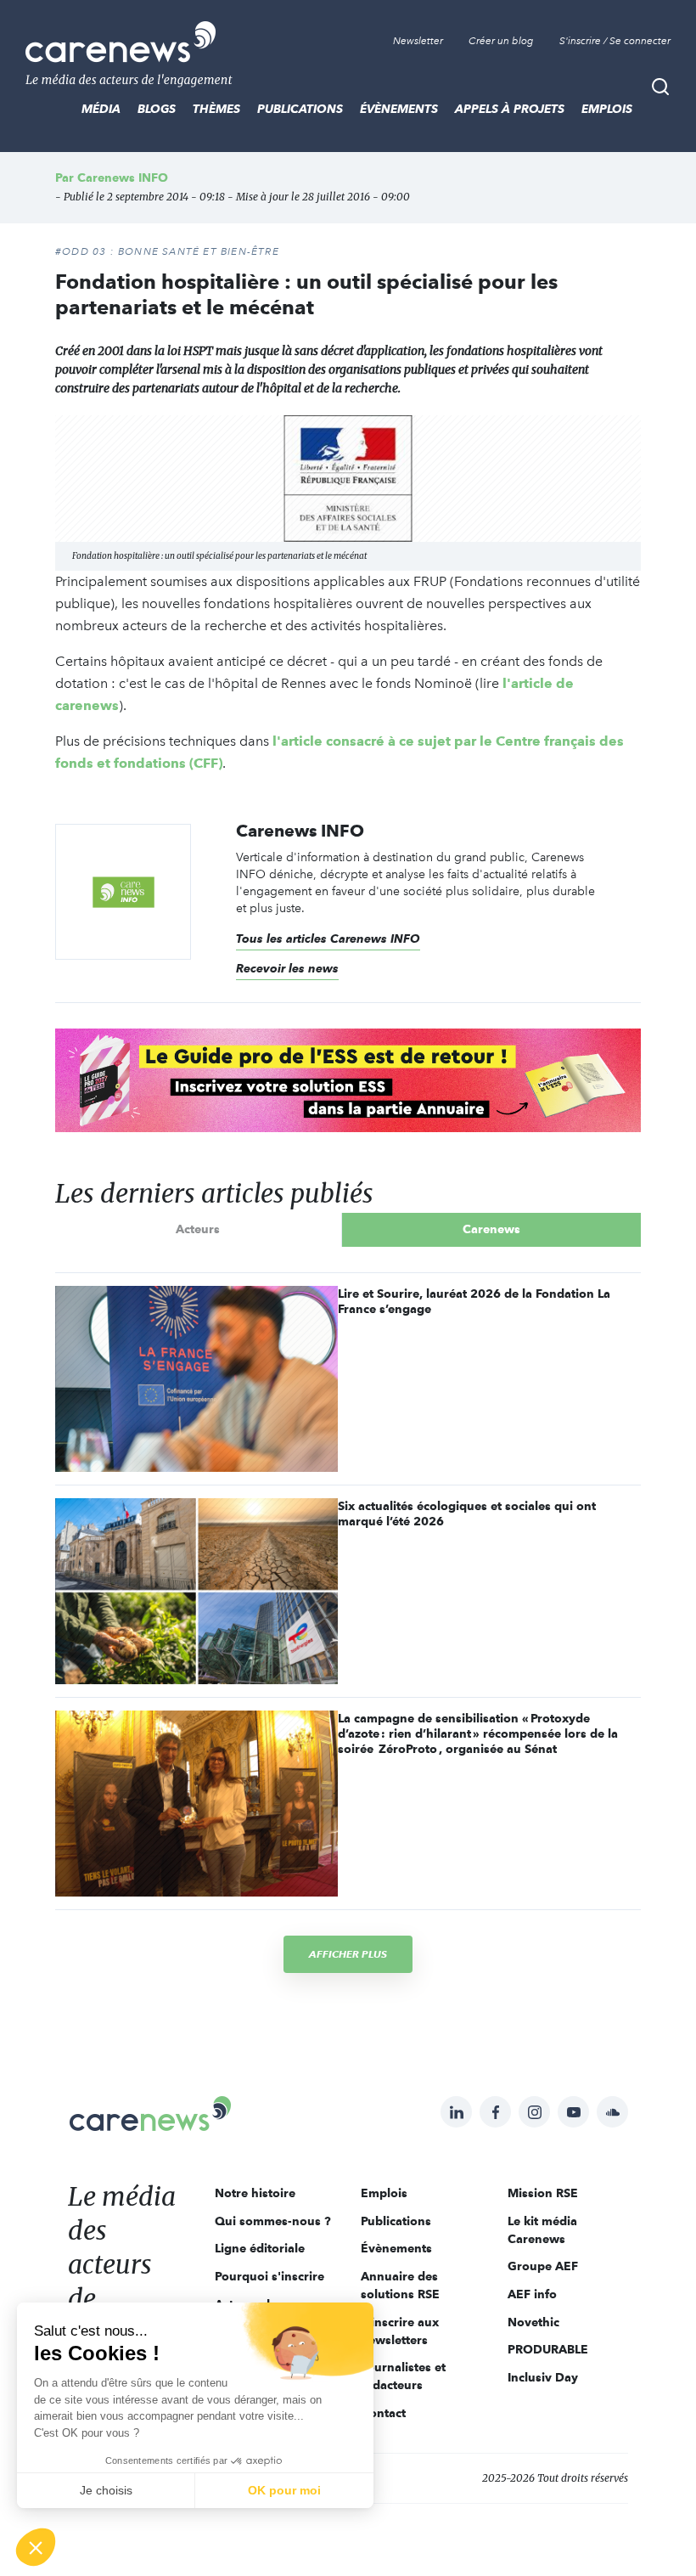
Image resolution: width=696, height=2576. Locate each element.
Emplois (607, 109)
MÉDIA (101, 109)
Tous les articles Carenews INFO (328, 939)
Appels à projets (510, 109)
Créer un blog (501, 41)
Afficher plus (348, 1954)
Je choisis (106, 2490)
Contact (383, 2413)
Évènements (399, 109)
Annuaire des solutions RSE (400, 2285)
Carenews (491, 1229)
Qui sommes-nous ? (273, 2221)
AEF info (532, 2294)
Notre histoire (255, 2193)
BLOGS (157, 109)
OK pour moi (284, 2490)
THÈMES (216, 109)
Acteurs (198, 1229)
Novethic (533, 2322)
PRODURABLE (548, 2349)
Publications (300, 109)
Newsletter (418, 41)
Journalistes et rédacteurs (403, 2376)
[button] (36, 2547)
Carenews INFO (123, 178)
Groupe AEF (543, 2266)
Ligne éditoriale (260, 2248)
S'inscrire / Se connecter (615, 41)
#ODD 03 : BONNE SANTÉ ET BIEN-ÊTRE (167, 251)
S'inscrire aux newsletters (400, 2331)
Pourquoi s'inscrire (269, 2276)
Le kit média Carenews (542, 2230)
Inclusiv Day (543, 2377)
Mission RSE (543, 2193)
